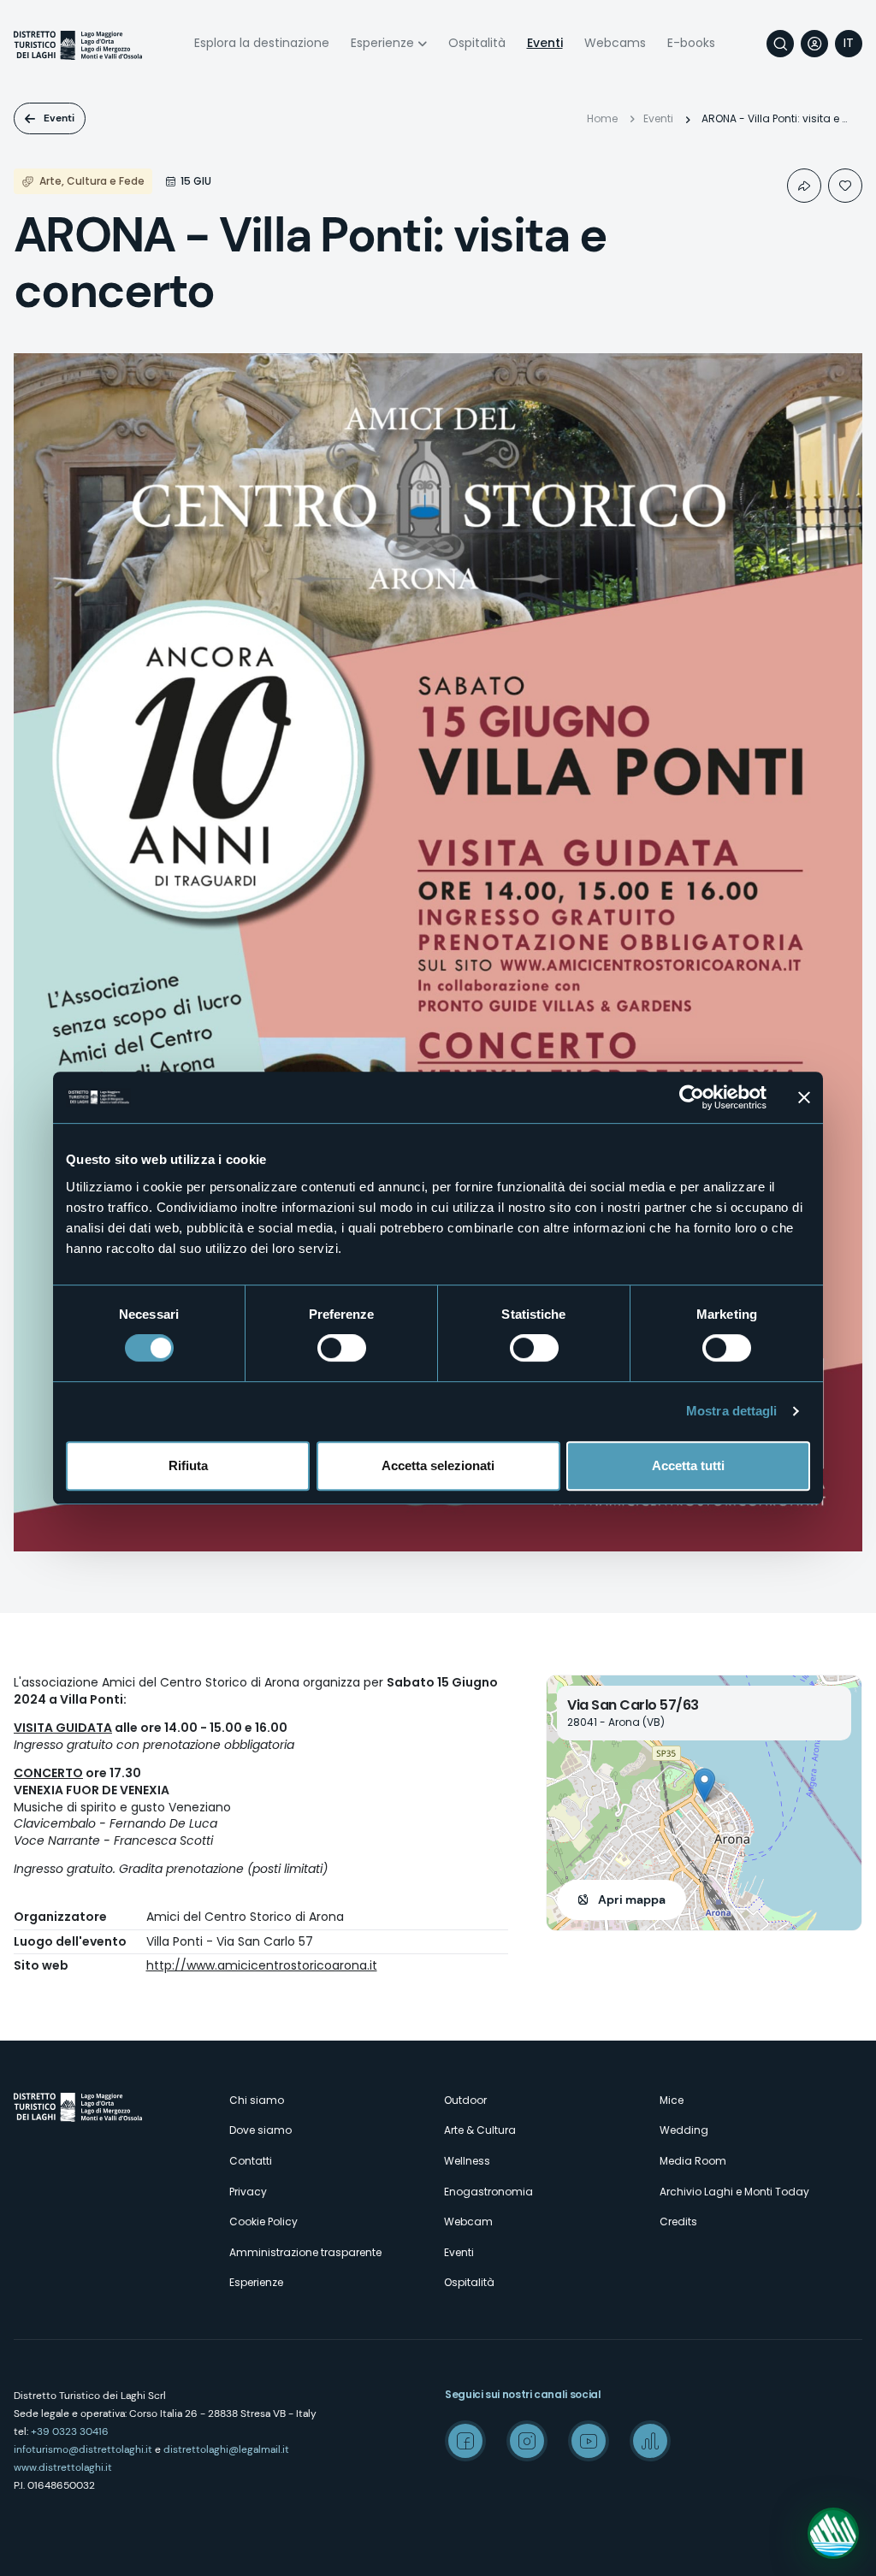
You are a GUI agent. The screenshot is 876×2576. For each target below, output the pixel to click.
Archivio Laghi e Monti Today (734, 2192)
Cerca (780, 44)
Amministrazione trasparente (305, 2252)
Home (602, 118)
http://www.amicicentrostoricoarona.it (262, 1965)
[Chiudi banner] (804, 1097)
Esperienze (382, 43)
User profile (814, 44)
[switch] (342, 1348)
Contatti (251, 2161)
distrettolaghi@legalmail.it (226, 2449)
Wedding (684, 2130)
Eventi (545, 43)
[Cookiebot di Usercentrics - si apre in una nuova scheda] (692, 1097)
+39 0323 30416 (70, 2431)
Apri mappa (632, 1900)
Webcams (615, 43)
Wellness (467, 2161)
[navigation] (849, 44)
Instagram (527, 2441)
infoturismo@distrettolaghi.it (83, 2449)
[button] (704, 1785)
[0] (845, 186)
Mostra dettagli (732, 1411)
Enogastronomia (488, 2192)
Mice (672, 2100)
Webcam (468, 2222)
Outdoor (465, 2100)
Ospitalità (477, 43)
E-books (691, 43)
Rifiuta (188, 1465)
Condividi (804, 186)
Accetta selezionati (438, 1465)
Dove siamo (260, 2130)
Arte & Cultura (480, 2130)
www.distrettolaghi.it (63, 2467)
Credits (678, 2222)
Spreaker (650, 2441)
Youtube (589, 2441)
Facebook (465, 2441)
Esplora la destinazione (262, 43)
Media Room (693, 2161)
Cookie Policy (263, 2222)
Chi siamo (257, 2100)
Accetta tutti (688, 1465)
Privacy (248, 2192)
